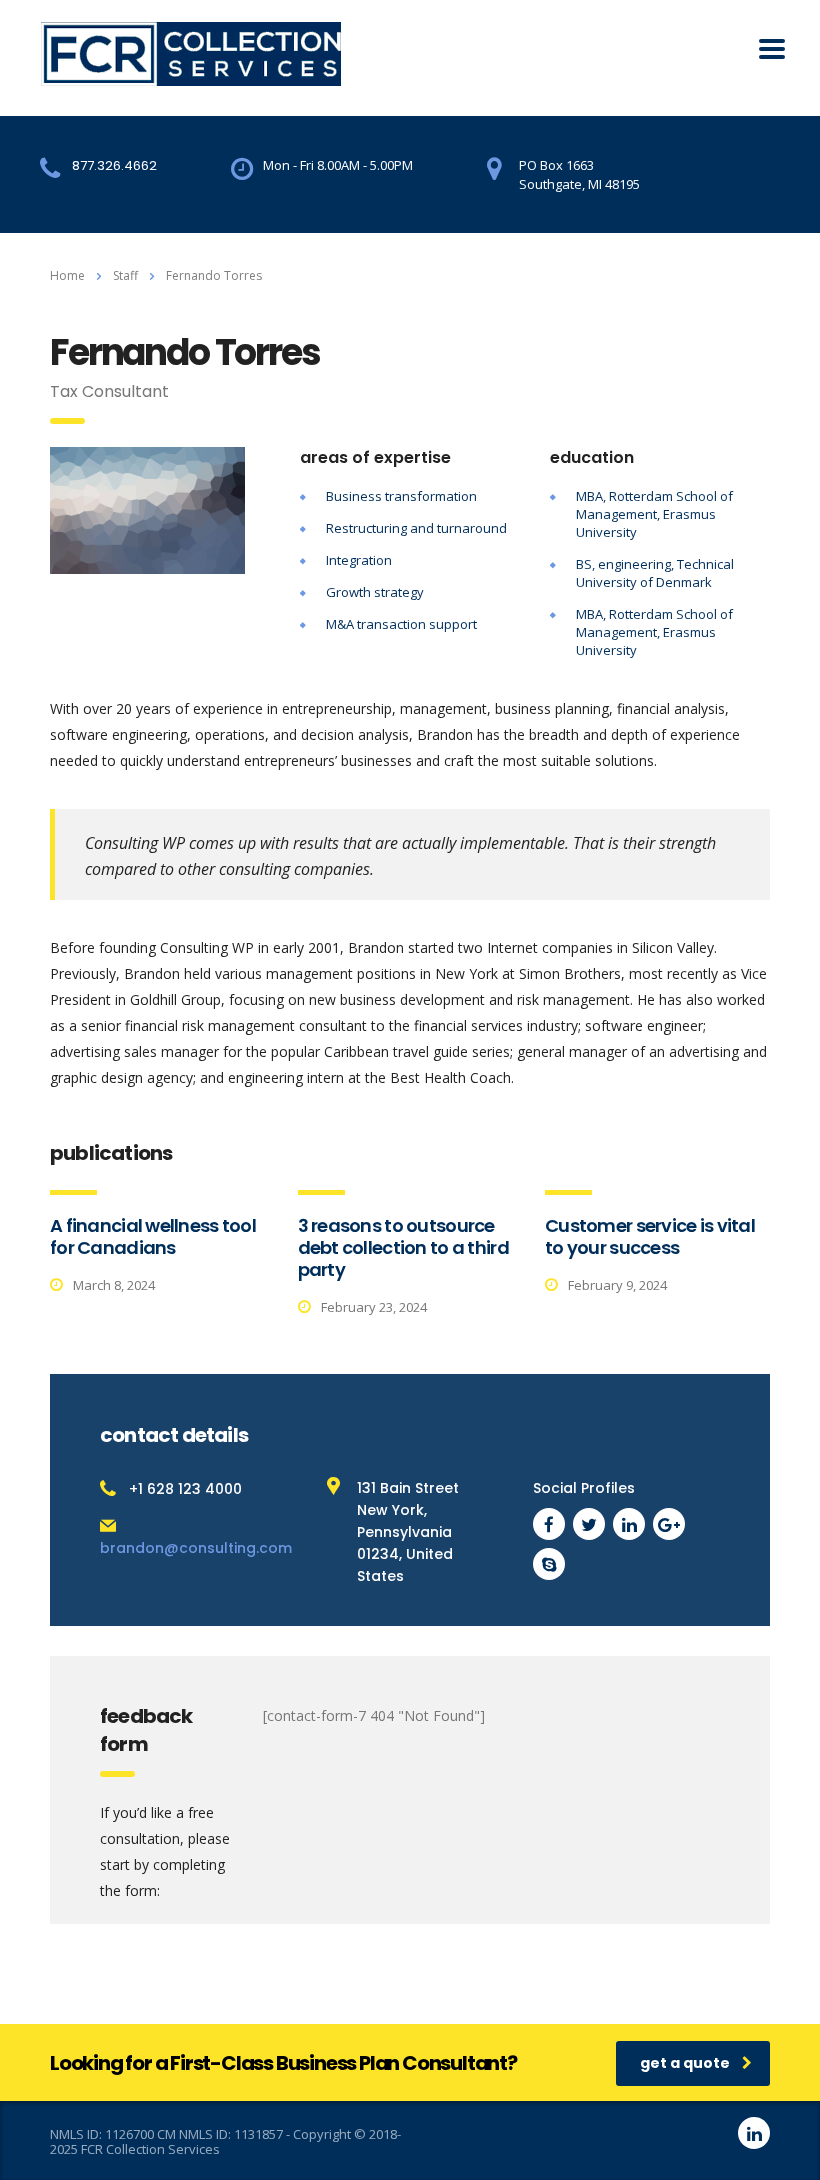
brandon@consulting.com (196, 1548)
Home (67, 275)
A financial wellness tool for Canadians (153, 1236)
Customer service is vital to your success (650, 1236)
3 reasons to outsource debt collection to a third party (403, 1247)
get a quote (685, 2063)
